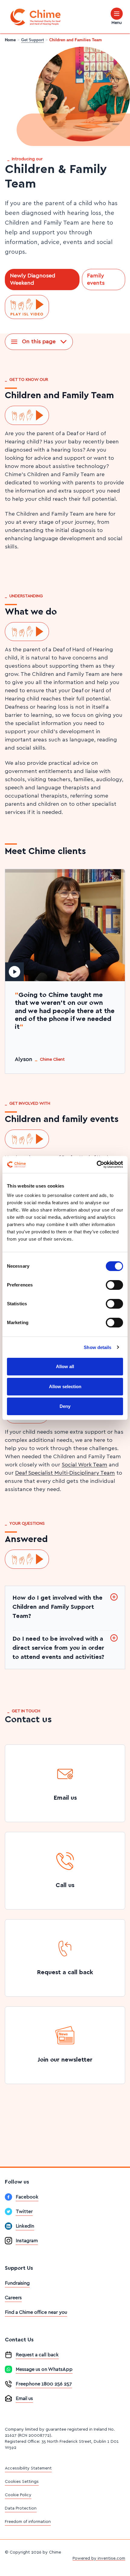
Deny (65, 1406)
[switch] (114, 1285)
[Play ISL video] (27, 307)
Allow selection (65, 1386)
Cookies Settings (22, 2482)
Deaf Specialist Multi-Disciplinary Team (65, 1473)
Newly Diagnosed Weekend (33, 280)
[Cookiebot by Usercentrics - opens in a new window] (97, 1164)
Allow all (65, 1366)
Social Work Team (84, 1465)
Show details (97, 1347)
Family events (96, 280)
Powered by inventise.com (99, 2558)
